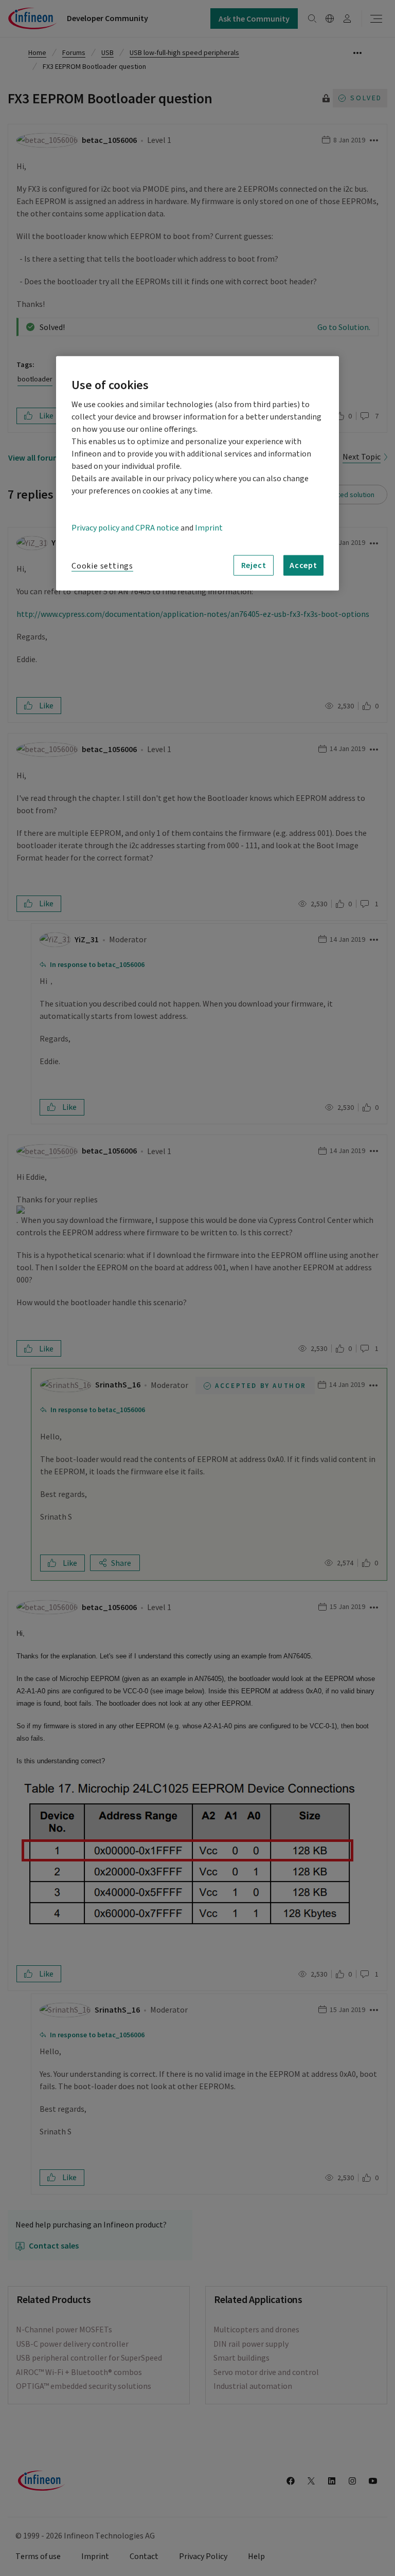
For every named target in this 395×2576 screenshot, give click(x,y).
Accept (303, 565)
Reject (254, 565)
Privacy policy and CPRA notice (125, 527)
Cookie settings (102, 565)
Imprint (209, 527)
